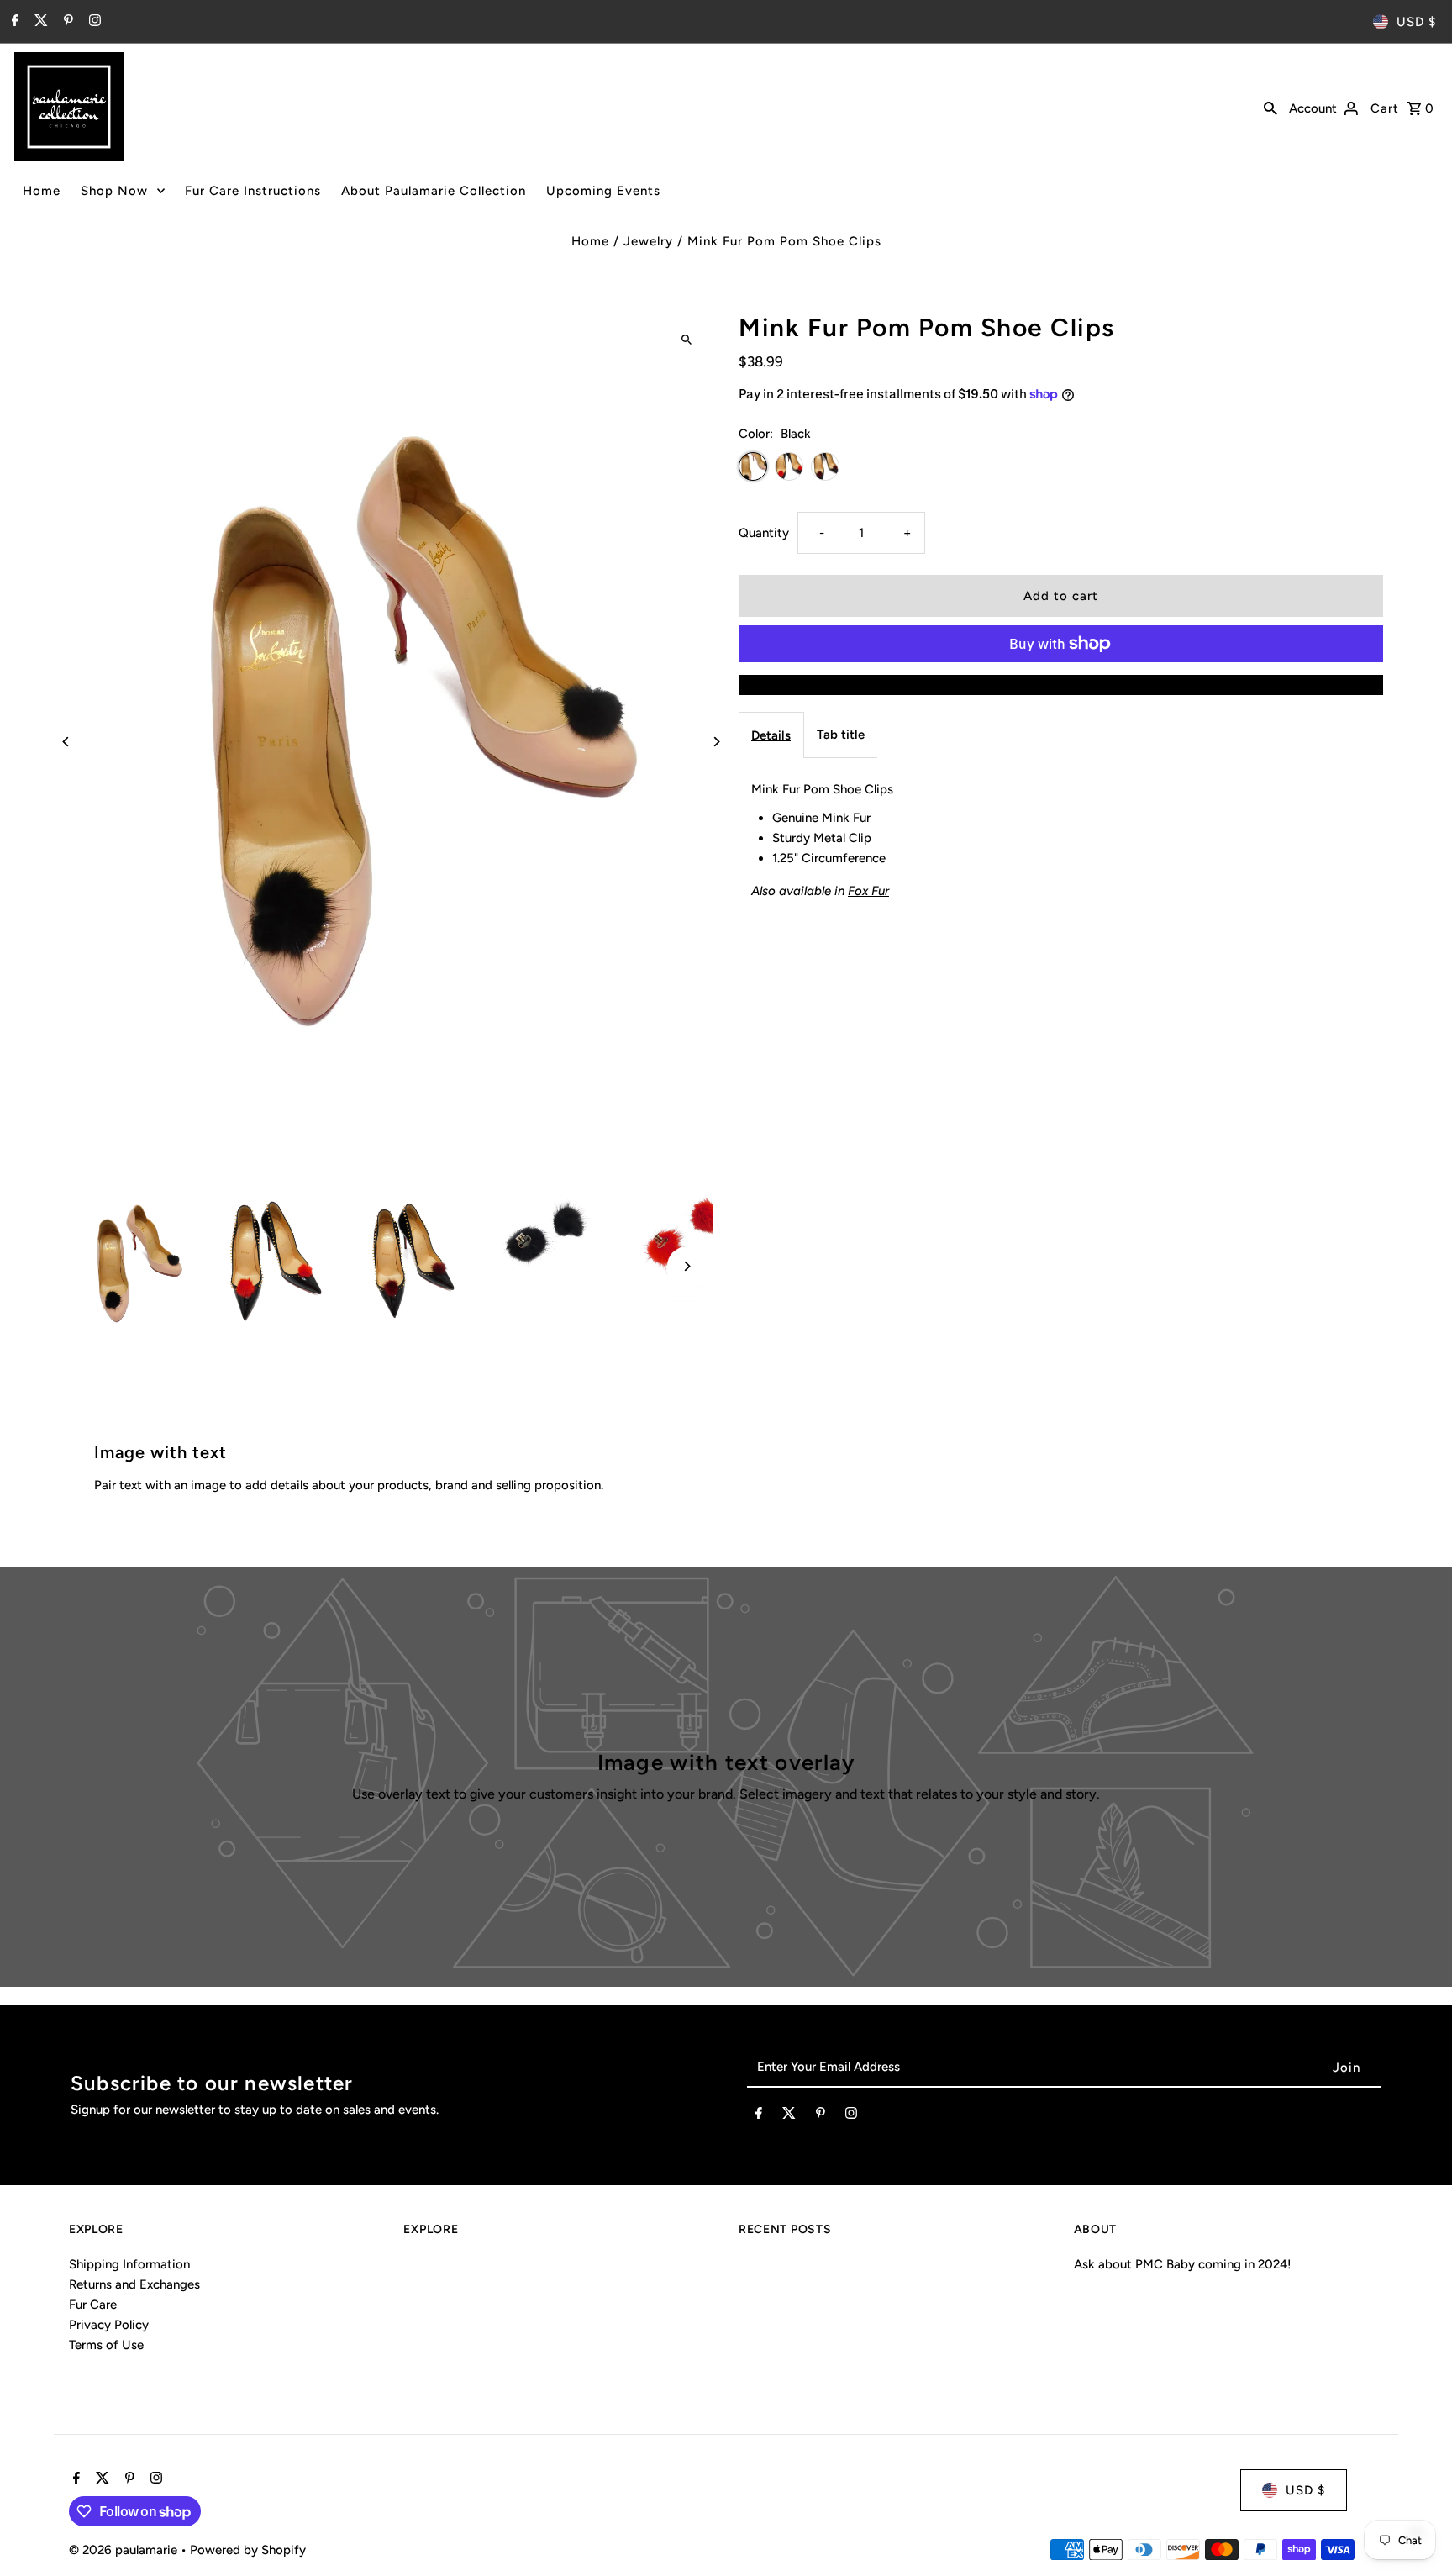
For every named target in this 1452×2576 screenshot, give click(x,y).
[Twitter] (39, 22)
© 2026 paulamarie (125, 2550)
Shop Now (114, 191)
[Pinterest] (66, 22)
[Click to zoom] (686, 339)
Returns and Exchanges (134, 2284)
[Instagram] (93, 22)
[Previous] (67, 742)
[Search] (1270, 107)
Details (771, 735)
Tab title (841, 735)
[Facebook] (13, 22)
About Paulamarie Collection (434, 191)
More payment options (1061, 685)
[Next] (715, 742)
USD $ (1416, 22)
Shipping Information (129, 2264)
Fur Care (93, 2305)
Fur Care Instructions (253, 191)
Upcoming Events (603, 191)
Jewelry (648, 241)
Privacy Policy (109, 2325)
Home (42, 191)
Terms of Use (106, 2345)
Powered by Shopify (248, 2550)
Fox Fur (868, 891)
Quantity (764, 533)
